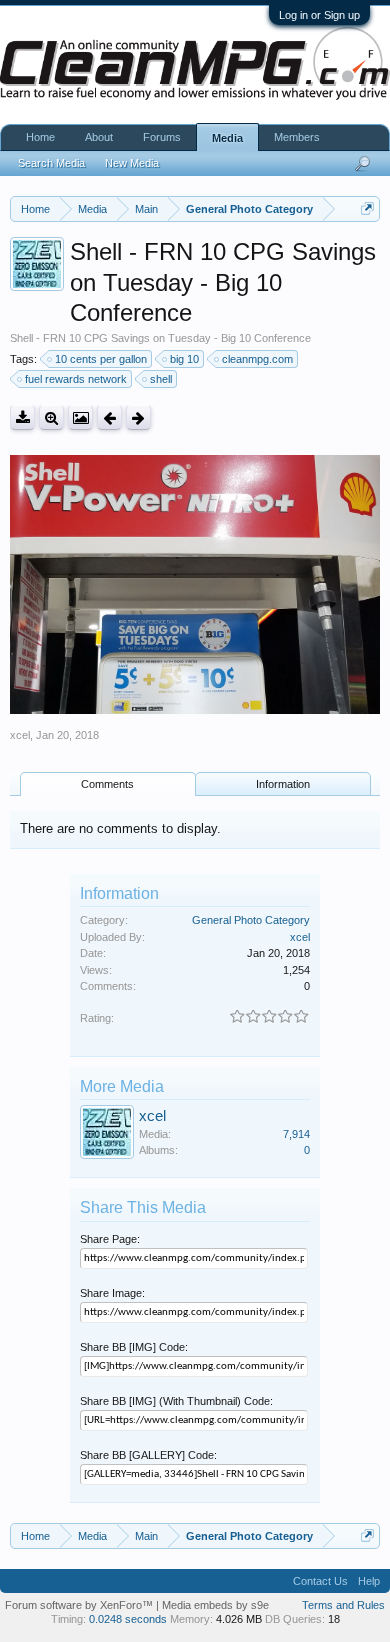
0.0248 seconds (128, 1619)
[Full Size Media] (51, 417)
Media (227, 138)
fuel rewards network (76, 379)
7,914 (296, 1134)
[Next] (138, 417)
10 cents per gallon (101, 359)
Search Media (51, 163)
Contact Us (320, 1581)
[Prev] (109, 417)
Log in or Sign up (319, 15)
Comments (107, 784)
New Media (132, 163)
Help (369, 1581)
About (99, 137)
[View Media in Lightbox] (80, 417)
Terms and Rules (343, 1605)
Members (297, 137)
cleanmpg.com (257, 359)
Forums (162, 137)
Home (40, 137)
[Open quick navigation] (367, 208)
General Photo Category (251, 920)
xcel (20, 735)
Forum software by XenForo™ (80, 1605)
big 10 (184, 359)
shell (161, 379)
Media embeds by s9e (215, 1605)
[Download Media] (22, 417)
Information (283, 784)
